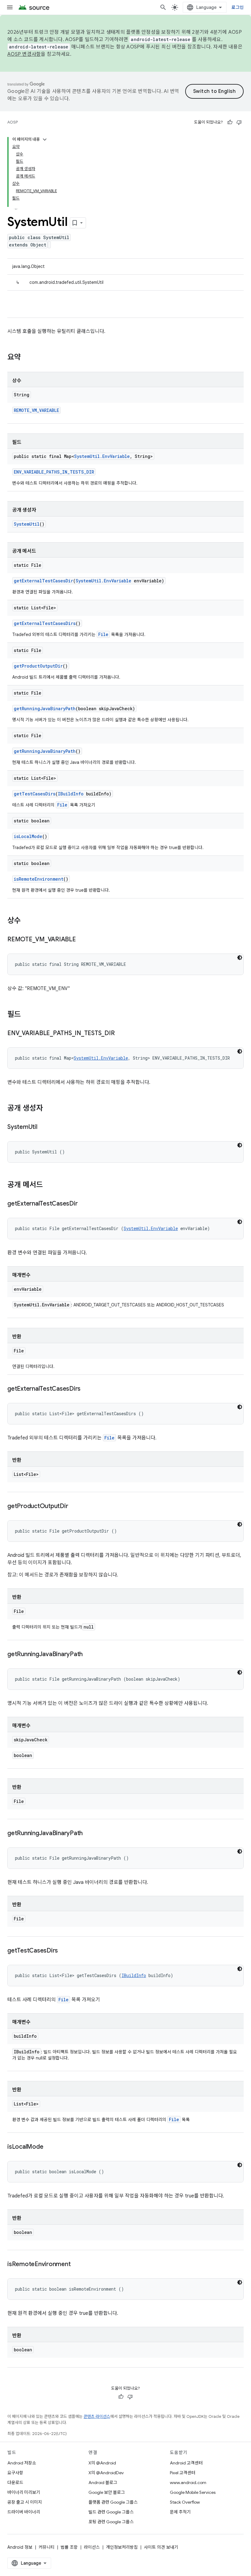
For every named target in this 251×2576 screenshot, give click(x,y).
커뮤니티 (47, 2547)
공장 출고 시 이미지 (25, 2502)
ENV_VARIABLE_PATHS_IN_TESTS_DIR (54, 472)
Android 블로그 (103, 2483)
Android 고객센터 (186, 2463)
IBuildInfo (71, 794)
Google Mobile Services (193, 2492)
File (103, 634)
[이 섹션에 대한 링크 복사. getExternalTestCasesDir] (84, 1204)
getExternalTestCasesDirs (45, 623)
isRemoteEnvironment (39, 879)
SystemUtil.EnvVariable (102, 456)
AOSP (13, 122)
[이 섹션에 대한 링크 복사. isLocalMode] (49, 2147)
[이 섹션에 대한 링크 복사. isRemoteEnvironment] (77, 2265)
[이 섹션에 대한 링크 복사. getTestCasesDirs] (64, 1951)
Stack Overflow (185, 2502)
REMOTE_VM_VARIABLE (36, 410)
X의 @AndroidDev (106, 2473)
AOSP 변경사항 (24, 54)
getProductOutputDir (38, 666)
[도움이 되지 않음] (239, 122)
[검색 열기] (163, 7)
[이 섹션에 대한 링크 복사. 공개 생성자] (49, 1109)
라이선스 (92, 2547)
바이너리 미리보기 (24, 2492)
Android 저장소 (22, 2463)
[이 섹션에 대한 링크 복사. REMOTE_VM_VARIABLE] (82, 940)
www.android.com (188, 2483)
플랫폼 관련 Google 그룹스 (113, 2502)
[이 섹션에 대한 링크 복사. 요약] (27, 358)
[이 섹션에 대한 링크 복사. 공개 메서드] (49, 1185)
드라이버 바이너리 (24, 2512)
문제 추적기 (180, 2512)
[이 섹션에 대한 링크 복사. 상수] (27, 921)
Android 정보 (20, 2547)
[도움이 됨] (230, 122)
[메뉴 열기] (10, 7)
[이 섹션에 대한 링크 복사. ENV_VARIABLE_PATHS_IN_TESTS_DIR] (121, 1034)
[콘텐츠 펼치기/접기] (45, 139)
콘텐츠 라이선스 (97, 2416)
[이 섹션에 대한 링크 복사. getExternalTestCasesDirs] (87, 1389)
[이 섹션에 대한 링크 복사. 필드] (27, 1015)
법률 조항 (69, 2547)
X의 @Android (102, 2463)
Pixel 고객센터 (183, 2473)
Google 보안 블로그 (107, 2492)
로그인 (238, 7)
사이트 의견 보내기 (161, 2547)
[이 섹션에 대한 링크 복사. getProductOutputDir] (74, 1507)
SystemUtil (27, 524)
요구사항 (15, 2473)
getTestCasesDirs (35, 794)
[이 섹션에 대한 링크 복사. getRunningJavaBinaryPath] (89, 1655)
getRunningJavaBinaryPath (45, 709)
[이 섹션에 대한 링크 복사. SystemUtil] (43, 1127)
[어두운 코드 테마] (240, 958)
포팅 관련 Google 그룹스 (111, 2522)
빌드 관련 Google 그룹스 (111, 2512)
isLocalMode (28, 836)
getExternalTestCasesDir (43, 581)
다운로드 (15, 2483)
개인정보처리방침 (122, 2547)
